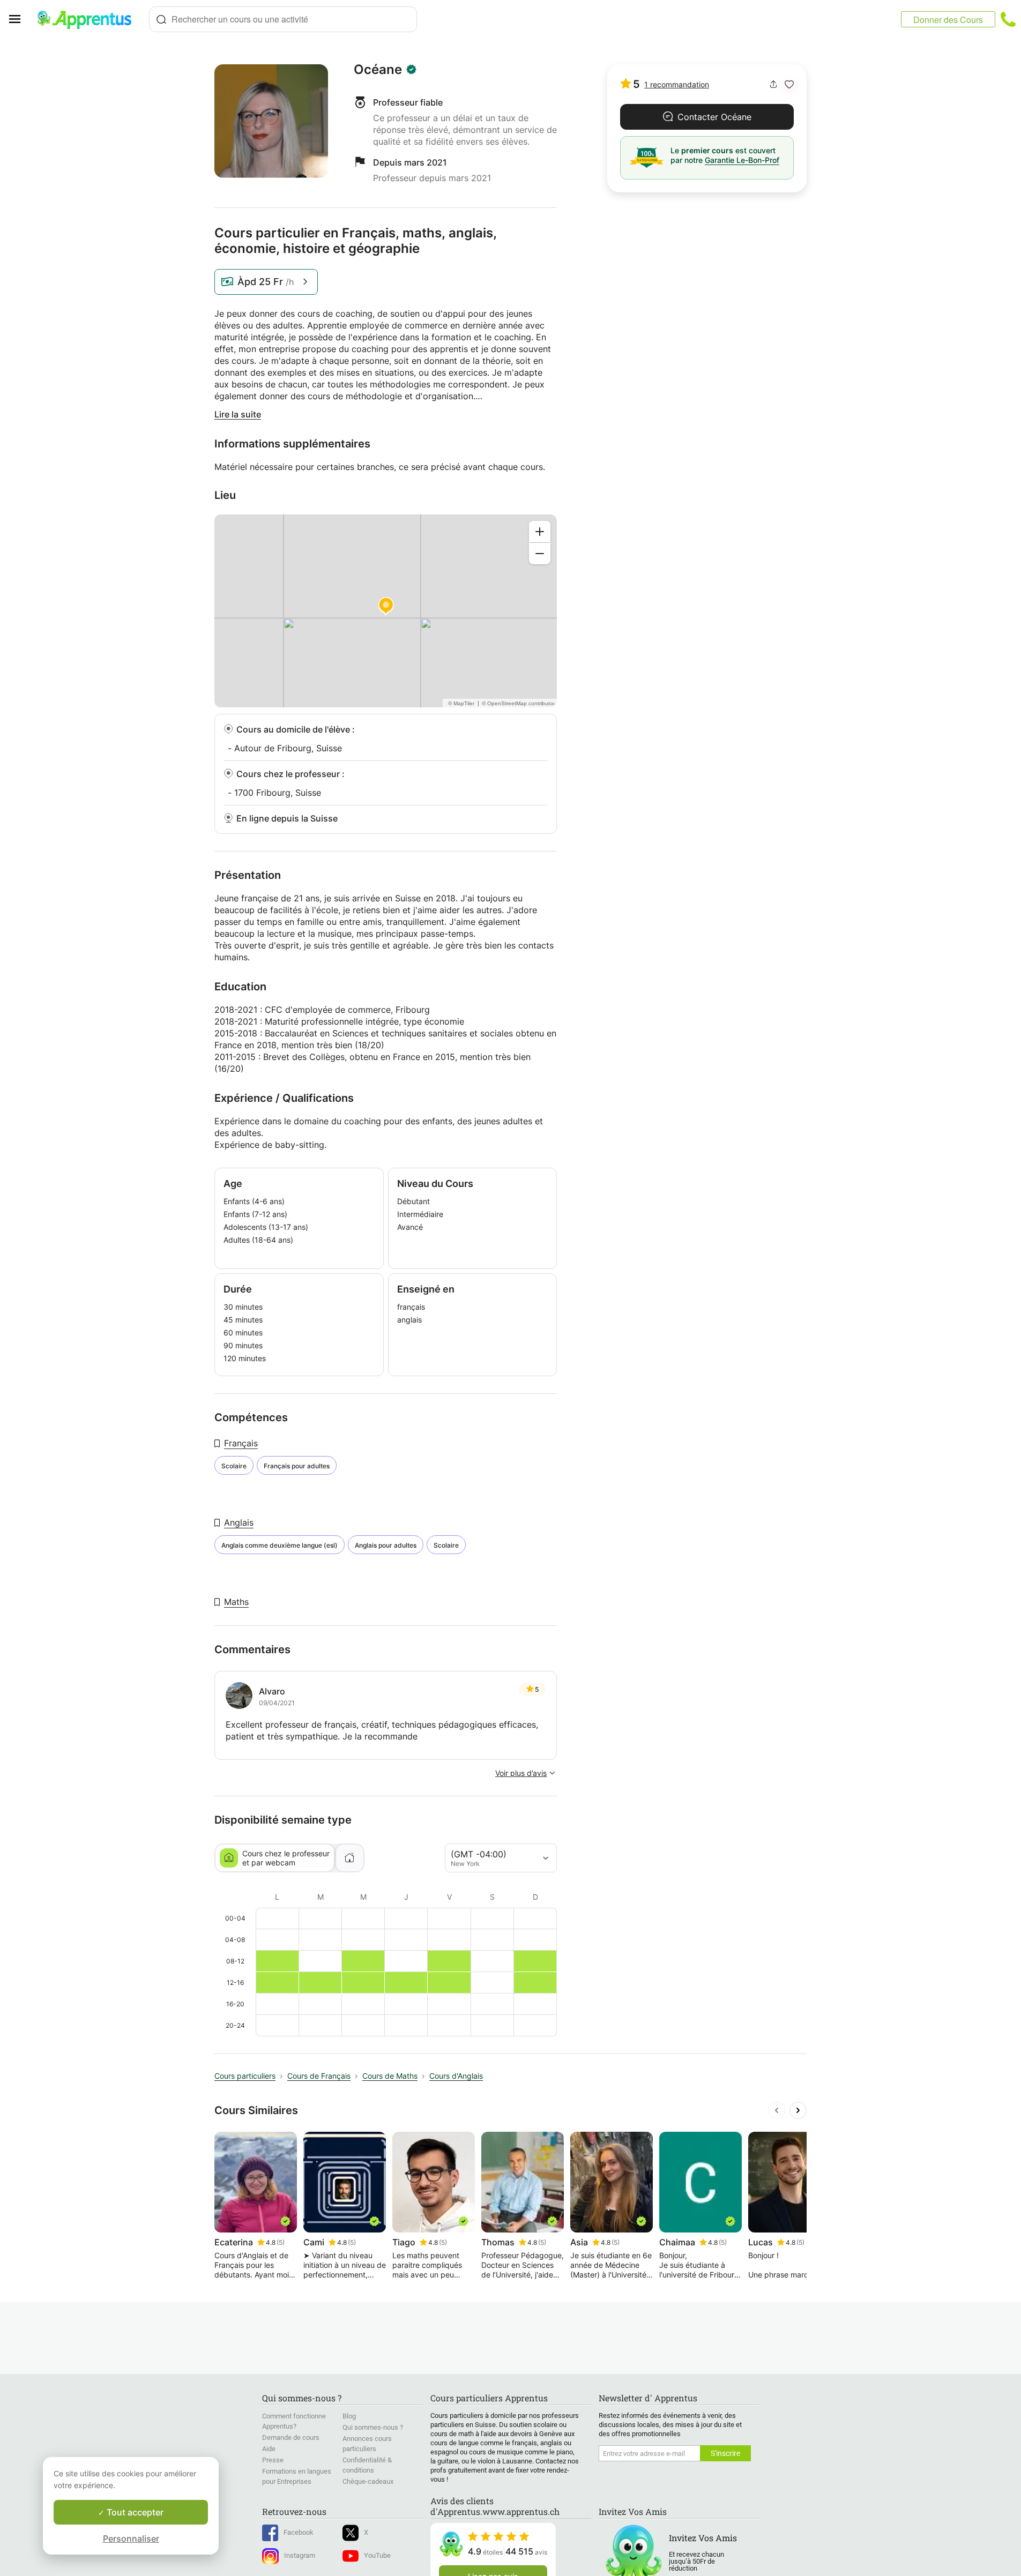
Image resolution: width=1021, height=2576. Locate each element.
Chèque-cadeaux (368, 2481)
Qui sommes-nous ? (373, 2427)
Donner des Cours (948, 20)
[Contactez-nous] (1008, 19)
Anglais (239, 1522)
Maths (236, 1602)
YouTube (377, 2555)
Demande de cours (291, 2437)
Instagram (300, 2555)
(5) (281, 2242)
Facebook (299, 2532)
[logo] (89, 19)
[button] (789, 84)
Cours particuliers (245, 2076)
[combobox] (283, 19)
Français (241, 1443)
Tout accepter (134, 2512)
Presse (273, 2460)
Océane (378, 70)
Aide (269, 2449)
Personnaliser (131, 2538)
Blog (349, 2416)
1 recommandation (677, 84)
